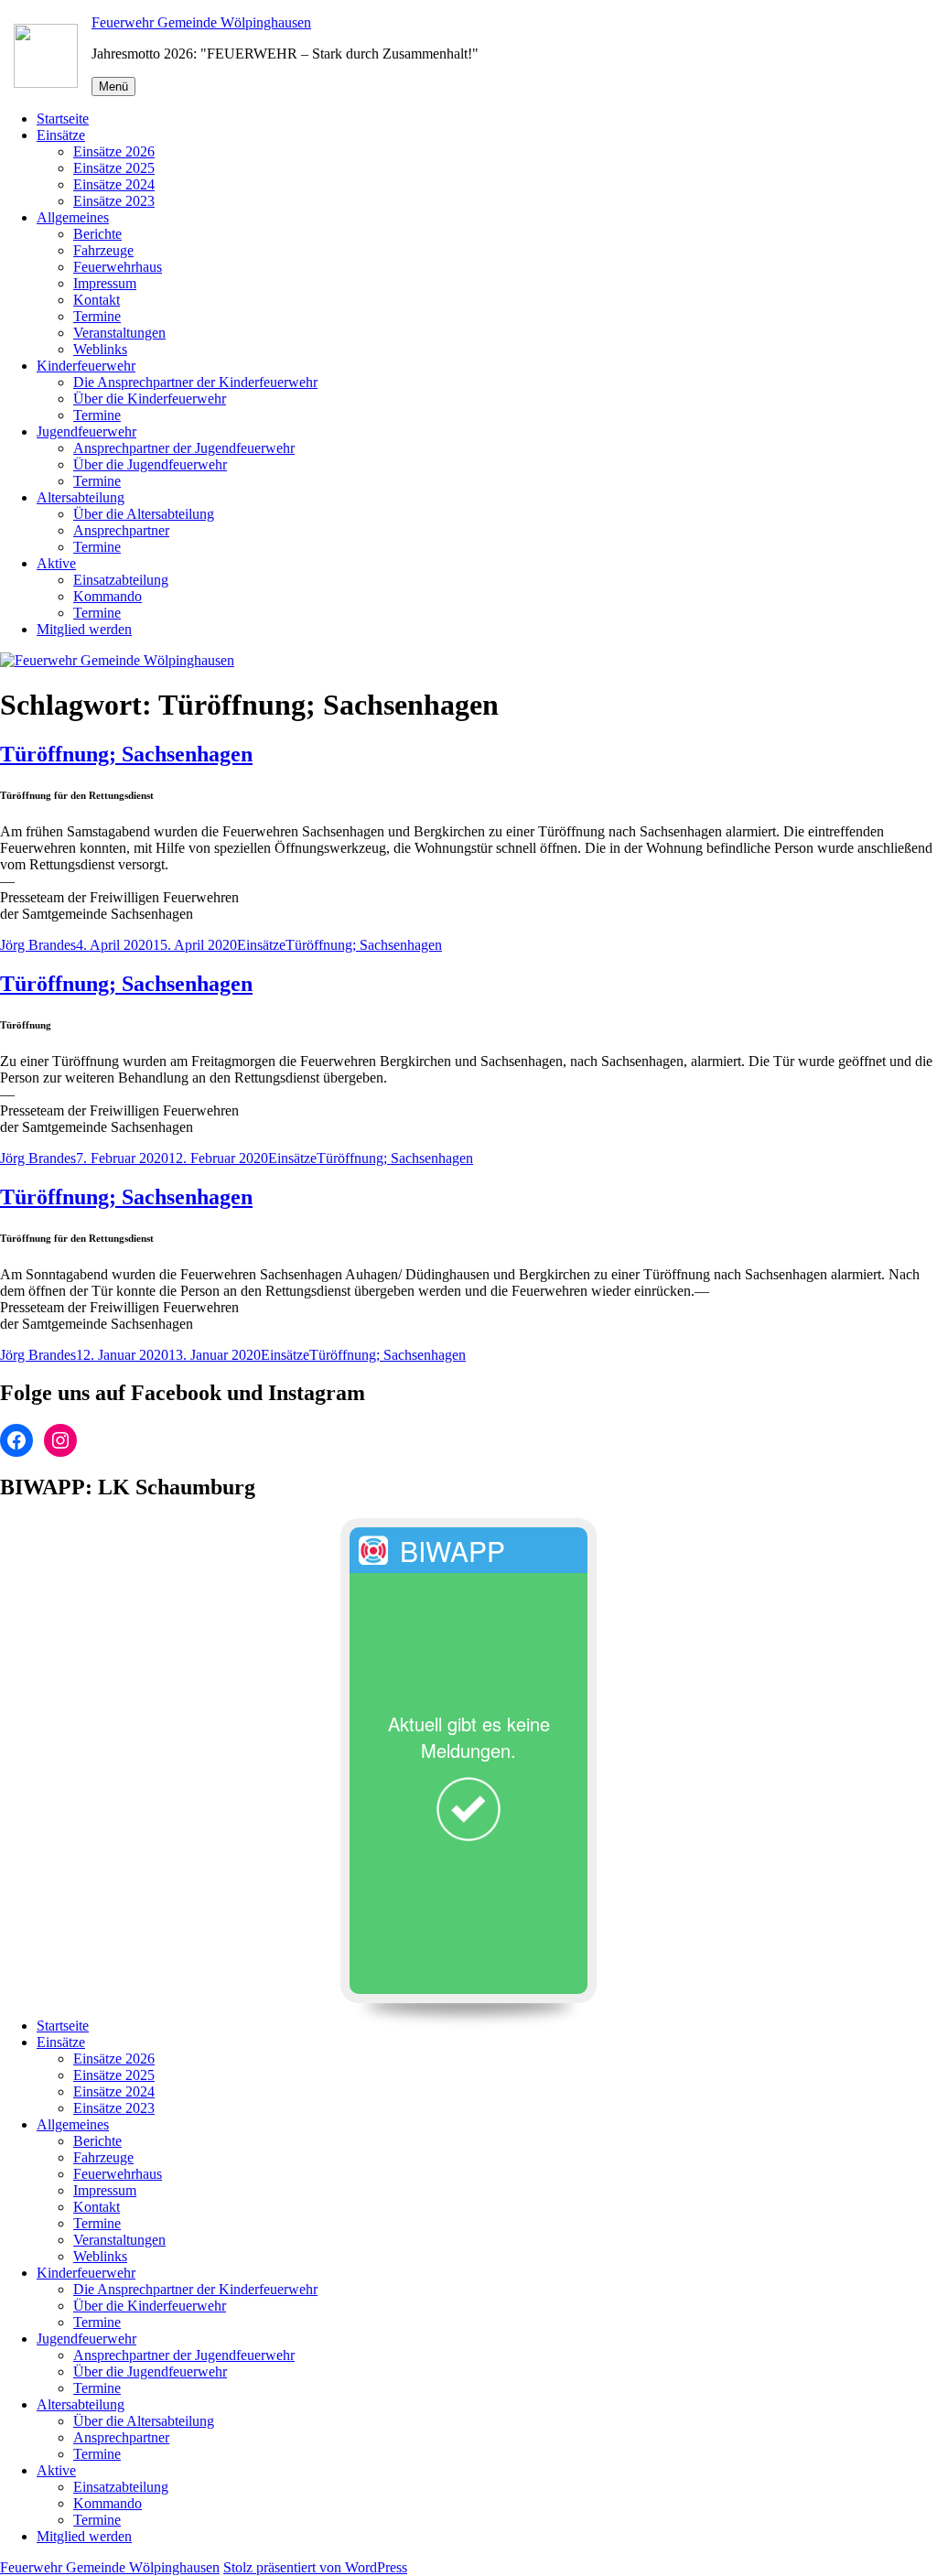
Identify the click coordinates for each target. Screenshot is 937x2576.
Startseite (63, 119)
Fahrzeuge (103, 250)
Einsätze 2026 (114, 151)
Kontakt (97, 300)
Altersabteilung (81, 497)
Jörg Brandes (38, 945)
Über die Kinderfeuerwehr (150, 399)
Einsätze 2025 (114, 168)
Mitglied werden (84, 629)
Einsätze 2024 (114, 184)
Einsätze (61, 135)
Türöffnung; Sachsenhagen (126, 754)
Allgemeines (73, 217)
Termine (97, 316)
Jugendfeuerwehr (86, 431)
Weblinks (100, 349)
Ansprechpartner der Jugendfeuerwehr (184, 448)
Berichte (97, 234)
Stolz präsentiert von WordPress (315, 2567)
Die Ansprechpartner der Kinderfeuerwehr (195, 382)
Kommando (108, 596)
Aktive (56, 563)
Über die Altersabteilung (144, 514)
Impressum (105, 283)
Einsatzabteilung (121, 580)
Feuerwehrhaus (118, 267)
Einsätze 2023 (114, 201)
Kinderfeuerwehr (86, 366)
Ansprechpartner (121, 530)
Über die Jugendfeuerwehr (150, 464)
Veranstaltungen (119, 333)
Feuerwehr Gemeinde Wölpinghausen (201, 22)
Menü (113, 86)
